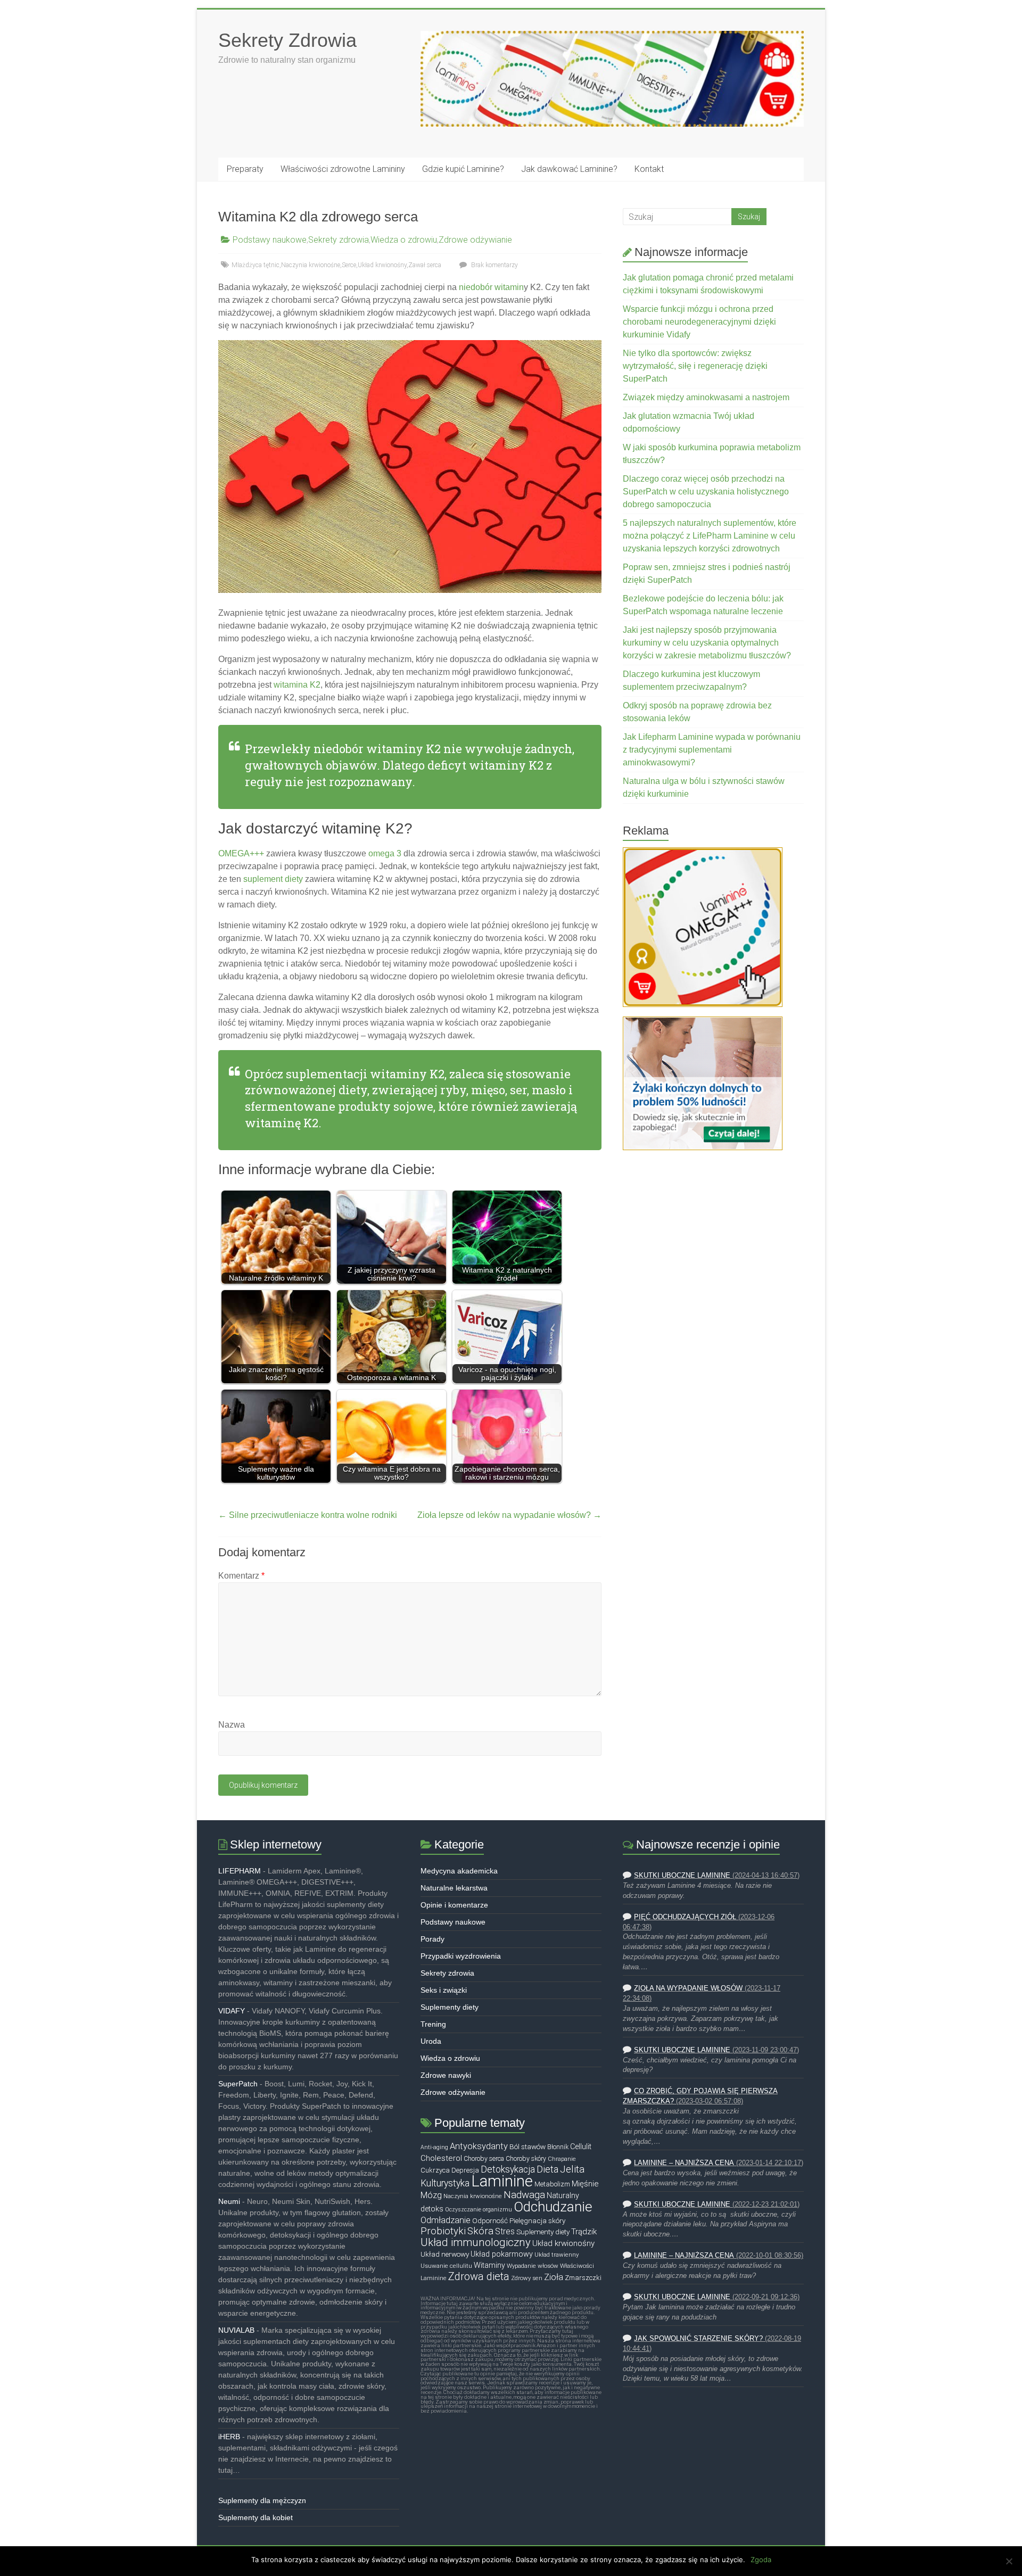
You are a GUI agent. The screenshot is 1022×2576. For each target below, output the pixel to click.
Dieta (547, 2169)
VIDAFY (232, 2011)
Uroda (431, 2041)
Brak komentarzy (494, 265)
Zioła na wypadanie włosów (688, 1988)
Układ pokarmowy (502, 2254)
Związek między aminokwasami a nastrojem (706, 397)
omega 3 (385, 853)
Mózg (431, 2195)
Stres (505, 2232)
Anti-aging (434, 2147)
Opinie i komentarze (454, 1905)
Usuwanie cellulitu (446, 2266)
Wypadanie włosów (533, 2266)
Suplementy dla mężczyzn (262, 2500)
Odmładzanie (446, 2220)
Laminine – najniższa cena (684, 2163)
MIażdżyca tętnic (256, 265)
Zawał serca (425, 265)
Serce (349, 265)
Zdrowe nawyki (446, 2075)
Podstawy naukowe (270, 240)
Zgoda (761, 2560)
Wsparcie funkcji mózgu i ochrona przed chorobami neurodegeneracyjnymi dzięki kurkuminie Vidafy (699, 322)
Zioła (554, 2277)
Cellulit (581, 2147)
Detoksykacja (508, 2169)
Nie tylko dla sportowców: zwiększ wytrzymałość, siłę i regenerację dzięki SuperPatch (695, 366)
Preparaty (245, 169)
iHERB (229, 2437)
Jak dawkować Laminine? (569, 169)
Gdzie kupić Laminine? (463, 169)
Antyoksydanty (479, 2146)
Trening (433, 2024)
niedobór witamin (491, 287)
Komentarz (241, 1576)
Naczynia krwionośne (311, 265)
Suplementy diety (450, 2007)
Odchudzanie (553, 2207)
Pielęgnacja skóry (537, 2220)
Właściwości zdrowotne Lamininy (343, 169)
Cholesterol (441, 2158)
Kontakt (649, 169)
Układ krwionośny (382, 265)
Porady (432, 1939)
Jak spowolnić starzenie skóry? (698, 2339)
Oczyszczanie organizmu (479, 2210)
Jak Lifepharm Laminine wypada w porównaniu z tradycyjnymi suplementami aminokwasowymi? (712, 750)
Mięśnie (585, 2184)
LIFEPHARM (240, 1871)
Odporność (490, 2220)
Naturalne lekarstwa (454, 1888)
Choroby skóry (526, 2159)
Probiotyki (443, 2231)
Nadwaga (524, 2195)
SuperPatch (238, 2084)
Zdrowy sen (527, 2278)
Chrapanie (562, 2159)
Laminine (502, 2181)
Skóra (480, 2231)
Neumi (229, 2201)
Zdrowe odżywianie (475, 240)
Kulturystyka (445, 2183)
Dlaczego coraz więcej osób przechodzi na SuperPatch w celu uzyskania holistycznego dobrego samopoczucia (706, 492)
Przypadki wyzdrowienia (461, 1956)
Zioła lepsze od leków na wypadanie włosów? (509, 1515)
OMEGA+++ (241, 853)
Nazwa (232, 1725)
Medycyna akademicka (459, 1871)
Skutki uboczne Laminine (682, 1876)
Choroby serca (484, 2159)
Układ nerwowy (445, 2254)
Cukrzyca (435, 2170)
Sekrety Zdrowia (287, 40)
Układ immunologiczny (476, 2242)
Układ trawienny (557, 2255)
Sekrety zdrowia (339, 240)
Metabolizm (552, 2184)
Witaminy (489, 2265)
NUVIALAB (236, 2330)
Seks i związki (444, 1990)
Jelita (572, 2169)
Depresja (465, 2170)
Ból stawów (528, 2146)
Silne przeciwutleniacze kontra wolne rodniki (308, 1515)
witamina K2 (297, 685)
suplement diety (273, 879)
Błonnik (558, 2147)
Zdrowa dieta (479, 2276)
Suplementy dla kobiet (256, 2517)
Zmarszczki (583, 2278)
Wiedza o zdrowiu (404, 240)
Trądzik (584, 2232)
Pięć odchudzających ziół (685, 1917)
